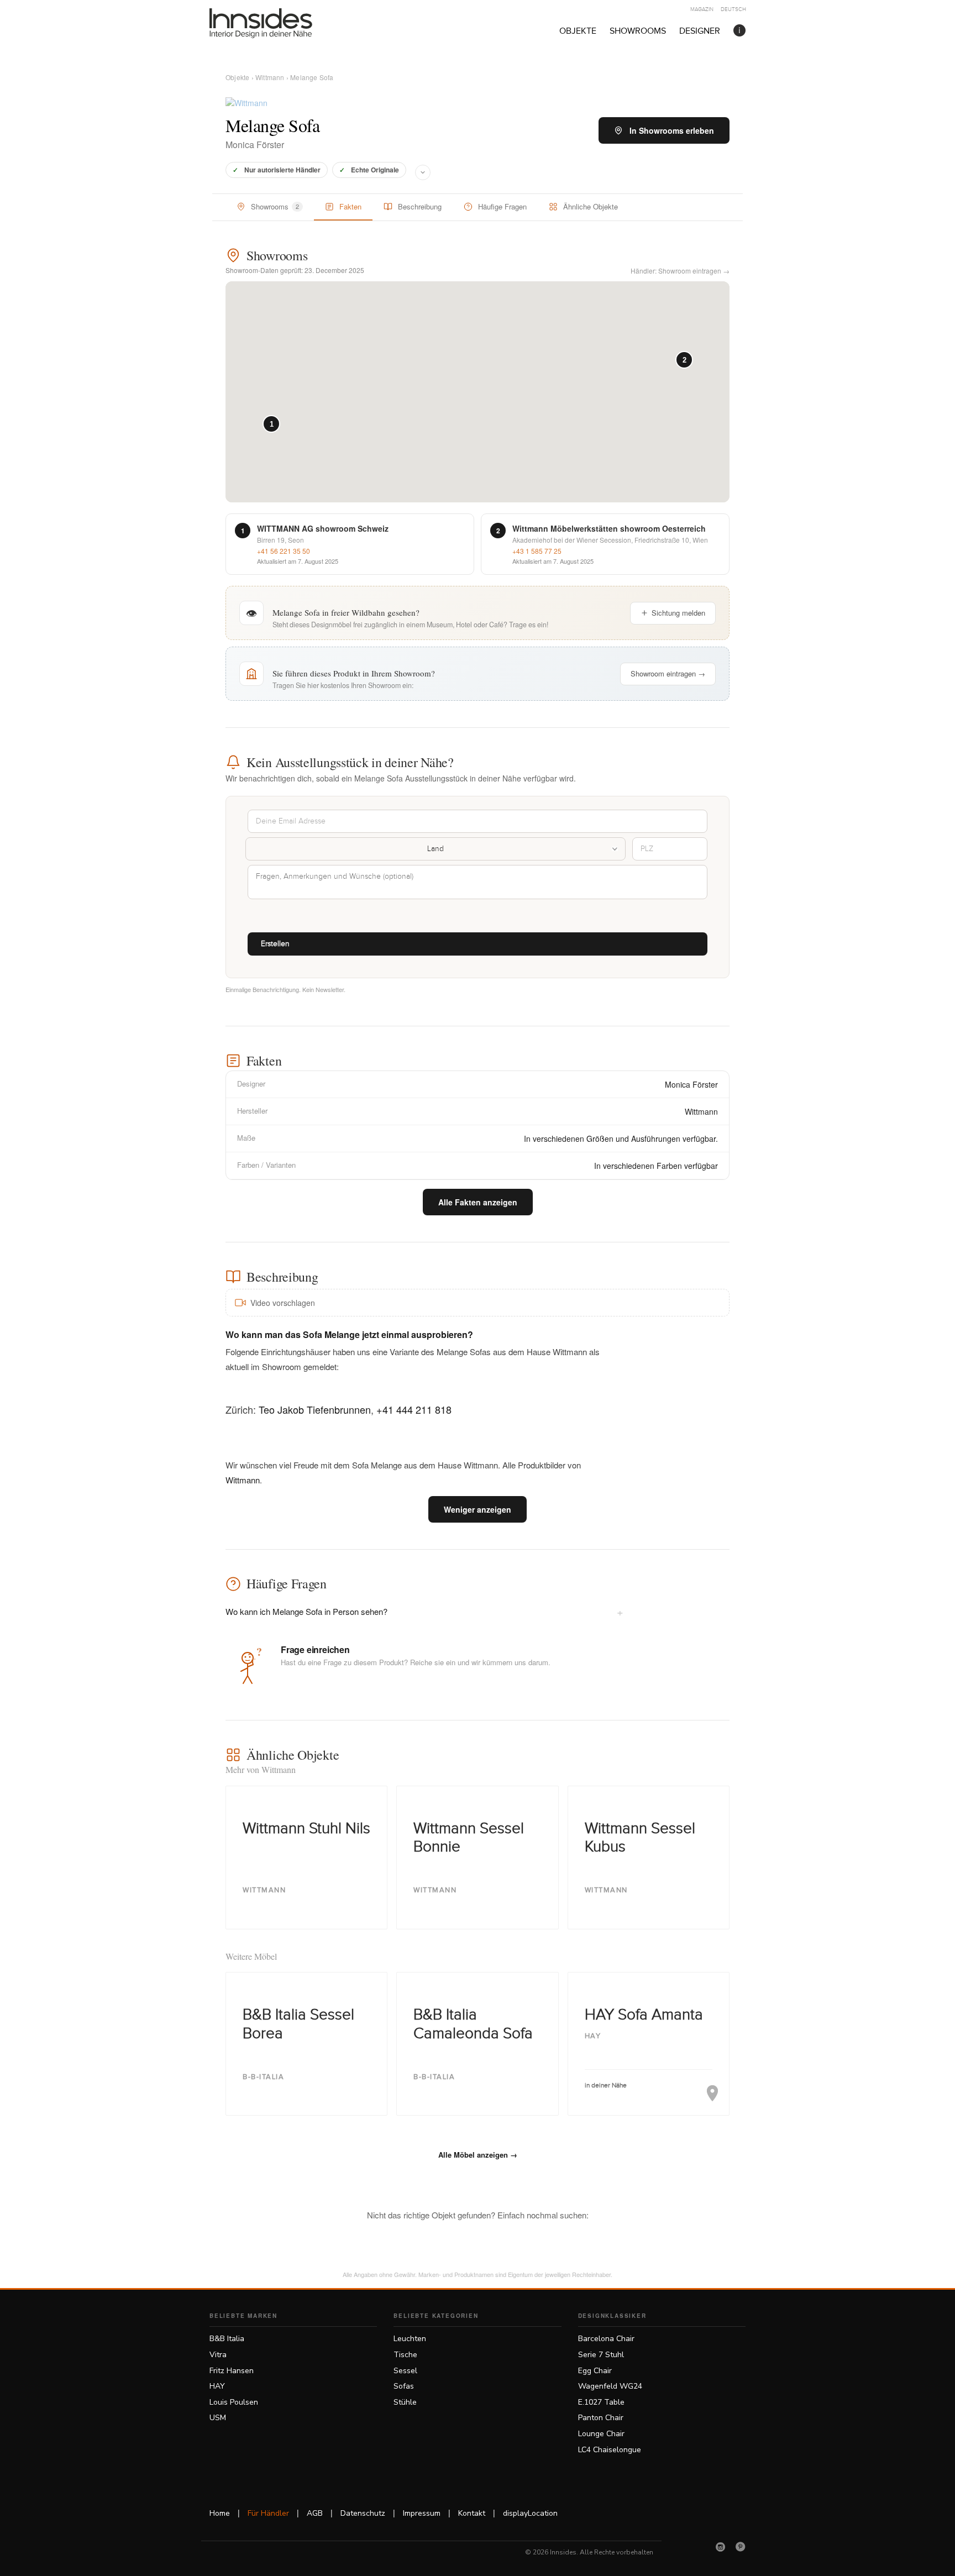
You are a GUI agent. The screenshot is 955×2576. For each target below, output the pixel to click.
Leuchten (410, 2339)
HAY (217, 2386)
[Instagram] (721, 2547)
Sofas (404, 2386)
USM (218, 2418)
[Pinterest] (741, 2547)
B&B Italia (227, 2339)
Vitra (218, 2355)
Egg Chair (595, 2371)
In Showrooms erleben (672, 130)
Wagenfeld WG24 (610, 2386)
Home (220, 2513)
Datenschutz (363, 2513)
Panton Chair (601, 2418)
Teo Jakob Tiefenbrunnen (315, 1409)
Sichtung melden (678, 613)
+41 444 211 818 (414, 1409)
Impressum (422, 2513)
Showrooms (638, 31)
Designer (700, 31)
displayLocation (530, 2513)
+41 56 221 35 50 (284, 551)
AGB (315, 2513)
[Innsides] (279, 23)
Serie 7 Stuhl (601, 2355)
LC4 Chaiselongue (610, 2450)
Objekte (578, 31)
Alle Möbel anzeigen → (478, 2155)
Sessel (405, 2371)
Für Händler (268, 2513)
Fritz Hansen (232, 2371)
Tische (405, 2355)
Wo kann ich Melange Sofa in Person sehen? (424, 1611)
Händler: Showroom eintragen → (680, 271)
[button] (271, 424)
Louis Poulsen (234, 2402)
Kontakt (472, 2513)
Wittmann (270, 77)
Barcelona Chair (606, 2339)
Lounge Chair (601, 2434)
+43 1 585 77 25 (537, 551)
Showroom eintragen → (668, 673)
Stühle (405, 2402)
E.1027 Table (601, 2402)
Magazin (702, 9)
